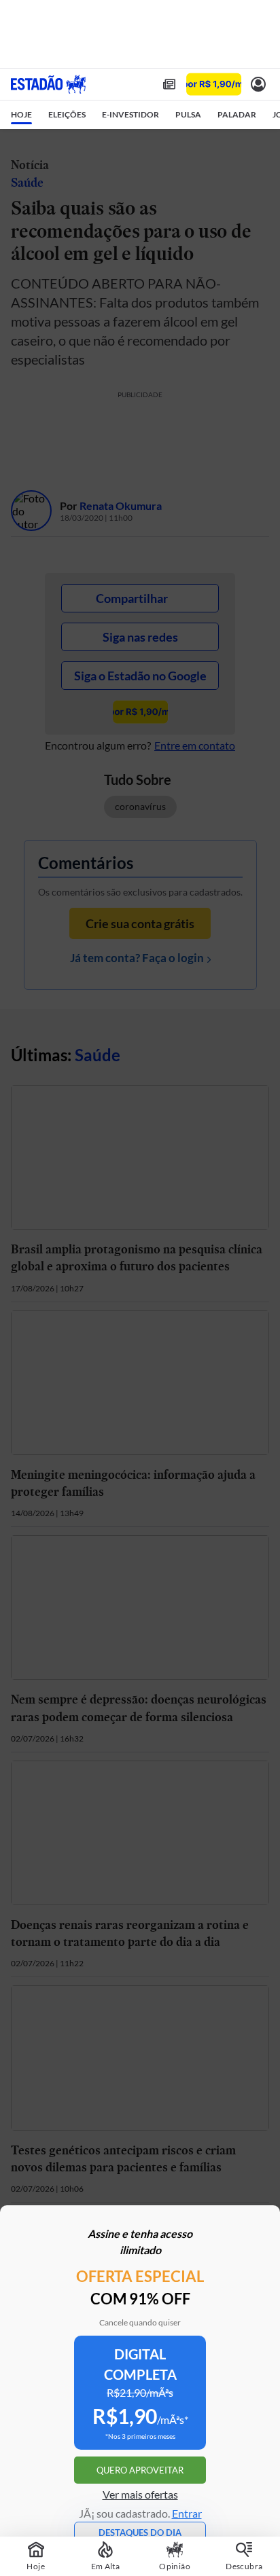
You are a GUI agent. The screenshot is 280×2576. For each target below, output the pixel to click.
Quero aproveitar (140, 2470)
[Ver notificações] (258, 84)
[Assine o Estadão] (214, 85)
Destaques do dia (140, 2533)
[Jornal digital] (169, 84)
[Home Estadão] (48, 84)
